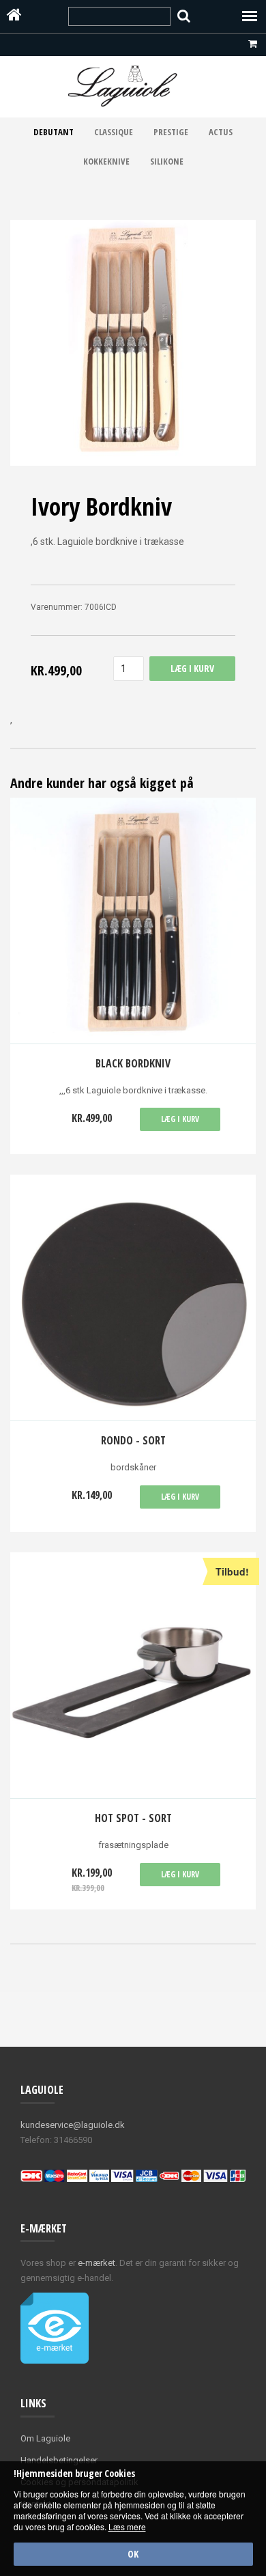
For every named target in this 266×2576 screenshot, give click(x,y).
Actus (221, 132)
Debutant (54, 132)
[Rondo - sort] (133, 1298)
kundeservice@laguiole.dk (73, 2125)
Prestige (171, 132)
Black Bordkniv (133, 1063)
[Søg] (184, 16)
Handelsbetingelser (59, 2460)
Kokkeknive (106, 161)
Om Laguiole (45, 2438)
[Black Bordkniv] (133, 921)
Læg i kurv (180, 1119)
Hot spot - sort (133, 1818)
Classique (114, 132)
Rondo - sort (133, 1440)
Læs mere (127, 2526)
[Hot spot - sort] (133, 1676)
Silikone (167, 161)
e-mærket (97, 2263)
